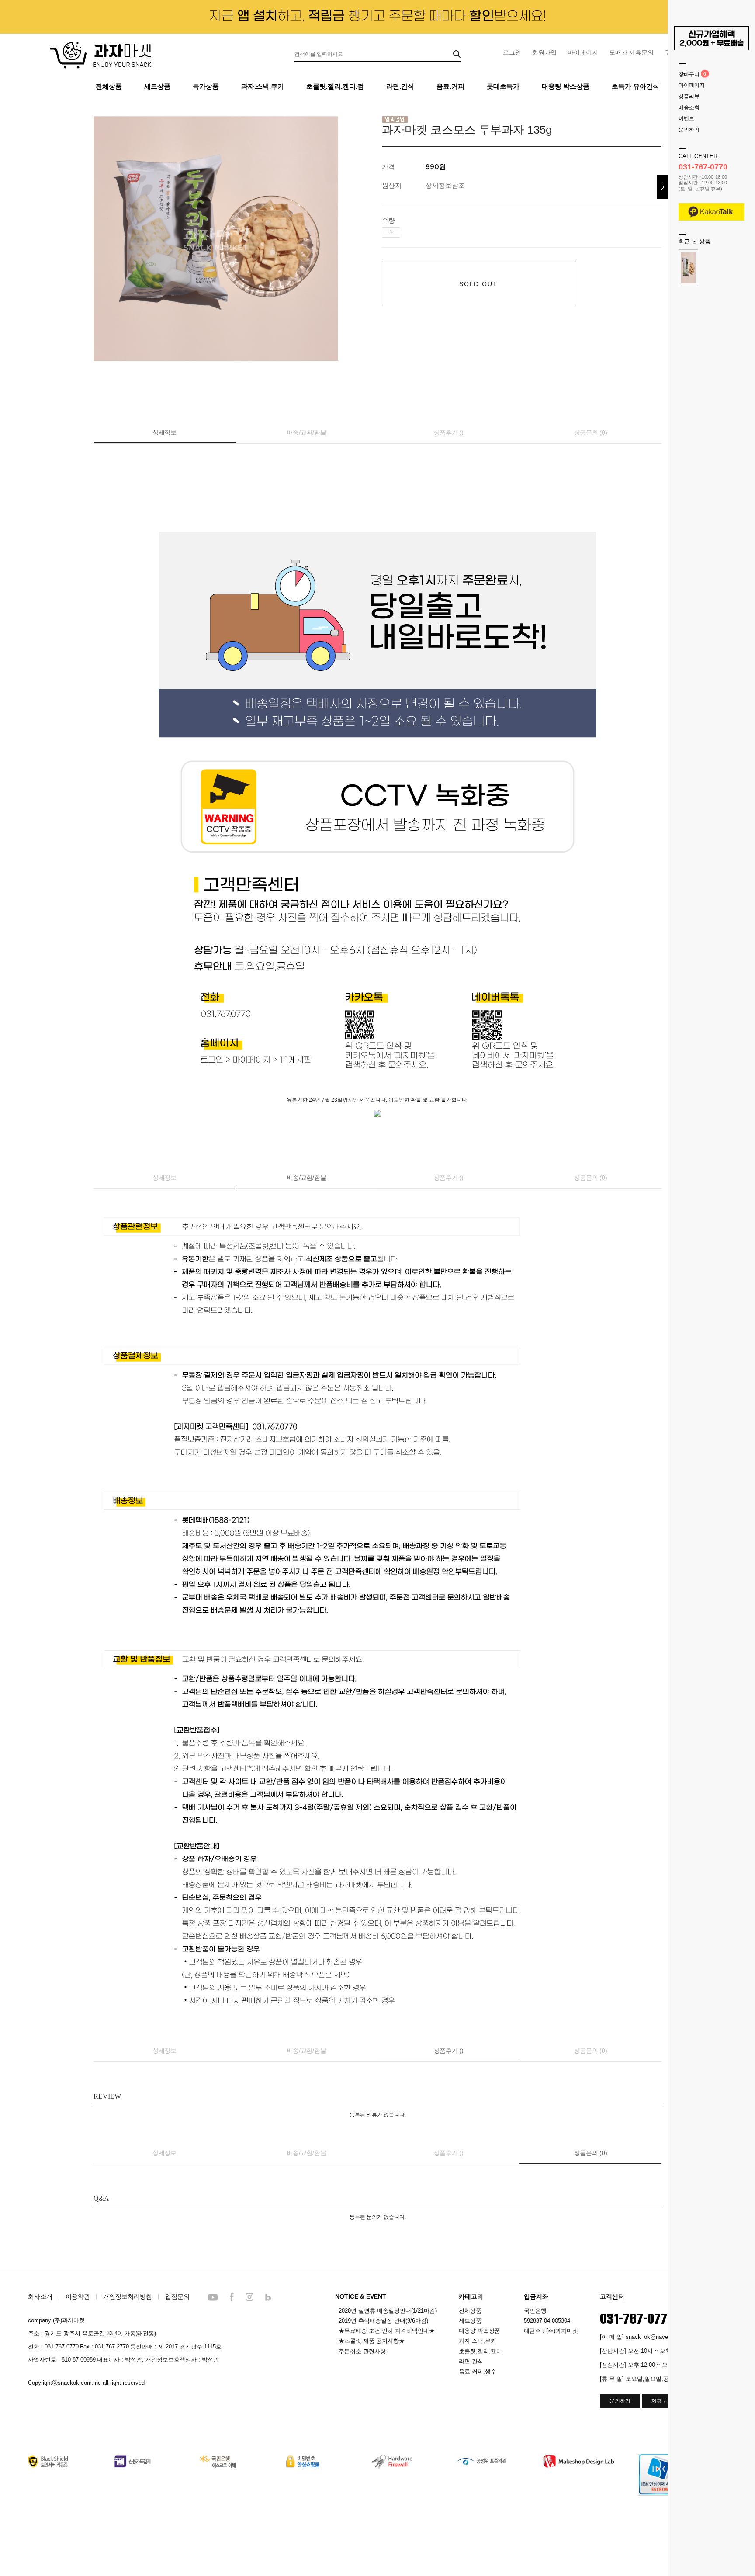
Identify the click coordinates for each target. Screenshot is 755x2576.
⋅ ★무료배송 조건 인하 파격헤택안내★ (385, 2331)
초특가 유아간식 (636, 86)
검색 (457, 54)
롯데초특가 (503, 86)
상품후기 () (449, 432)
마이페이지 (583, 52)
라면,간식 (471, 2361)
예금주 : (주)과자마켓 (551, 2331)
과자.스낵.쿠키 (263, 86)
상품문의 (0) (591, 432)
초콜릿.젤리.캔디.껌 (335, 86)
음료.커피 (450, 86)
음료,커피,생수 (478, 2371)
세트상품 (157, 86)
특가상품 (206, 86)
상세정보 (165, 432)
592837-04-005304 (547, 2321)
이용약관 (78, 2296)
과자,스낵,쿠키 (478, 2341)
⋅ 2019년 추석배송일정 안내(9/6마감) (382, 2321)
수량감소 (420, 233)
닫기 (662, 187)
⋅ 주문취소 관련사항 (360, 2351)
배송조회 (689, 107)
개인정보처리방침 (128, 2296)
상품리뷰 (689, 97)
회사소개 (40, 2296)
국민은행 (535, 2311)
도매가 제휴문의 (631, 52)
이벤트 (686, 119)
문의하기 (689, 130)
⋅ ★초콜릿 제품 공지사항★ (370, 2341)
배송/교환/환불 (307, 432)
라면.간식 (400, 86)
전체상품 (109, 86)
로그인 (512, 52)
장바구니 (689, 74)
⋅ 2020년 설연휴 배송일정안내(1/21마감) (386, 2311)
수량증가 (407, 233)
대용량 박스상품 (566, 86)
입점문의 (177, 2296)
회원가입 (544, 52)
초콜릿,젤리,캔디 (480, 2351)
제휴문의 (662, 2401)
